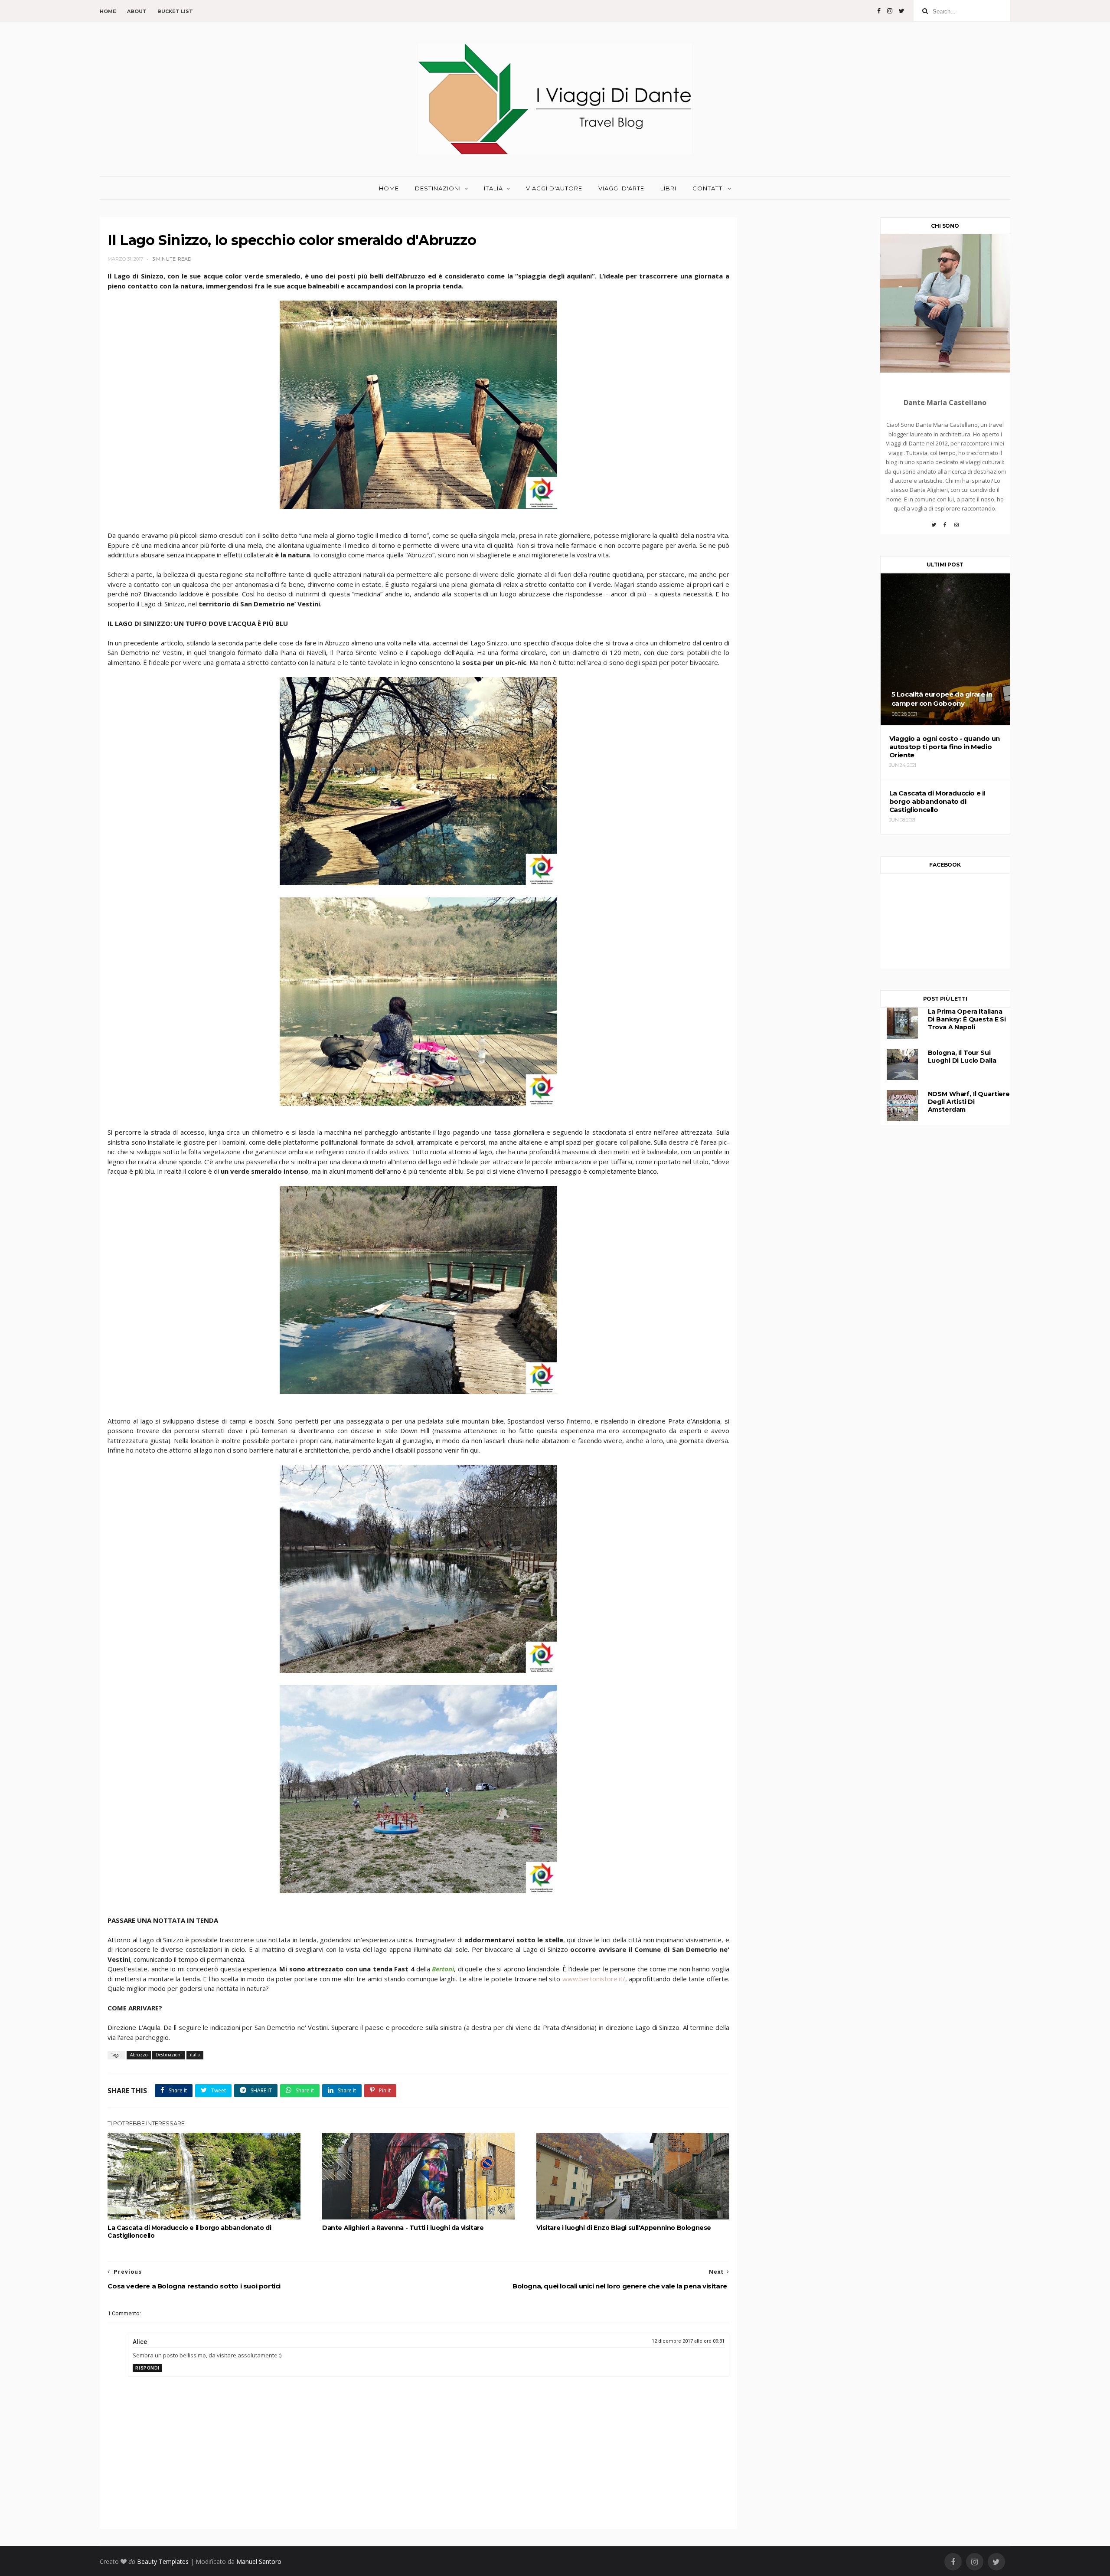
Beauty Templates (163, 2561)
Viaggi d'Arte (621, 188)
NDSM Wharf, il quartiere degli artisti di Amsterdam (969, 1102)
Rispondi (147, 2368)
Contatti (708, 188)
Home (108, 11)
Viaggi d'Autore (554, 188)
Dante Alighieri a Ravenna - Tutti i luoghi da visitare (403, 2228)
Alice (140, 2342)
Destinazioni (438, 188)
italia (195, 2055)
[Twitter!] (934, 528)
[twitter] (902, 11)
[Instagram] (957, 528)
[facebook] (879, 11)
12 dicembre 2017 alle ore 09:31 (688, 2341)
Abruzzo (139, 2055)
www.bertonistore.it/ (593, 1979)
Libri (668, 188)
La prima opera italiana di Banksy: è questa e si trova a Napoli (967, 1019)
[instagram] (890, 11)
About (137, 11)
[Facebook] (945, 528)
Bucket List (175, 11)
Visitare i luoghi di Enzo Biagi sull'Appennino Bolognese (624, 2228)
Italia (493, 188)
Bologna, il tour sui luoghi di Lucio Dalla (962, 1057)
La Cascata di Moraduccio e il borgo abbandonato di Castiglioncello (189, 2232)
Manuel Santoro (259, 2561)
